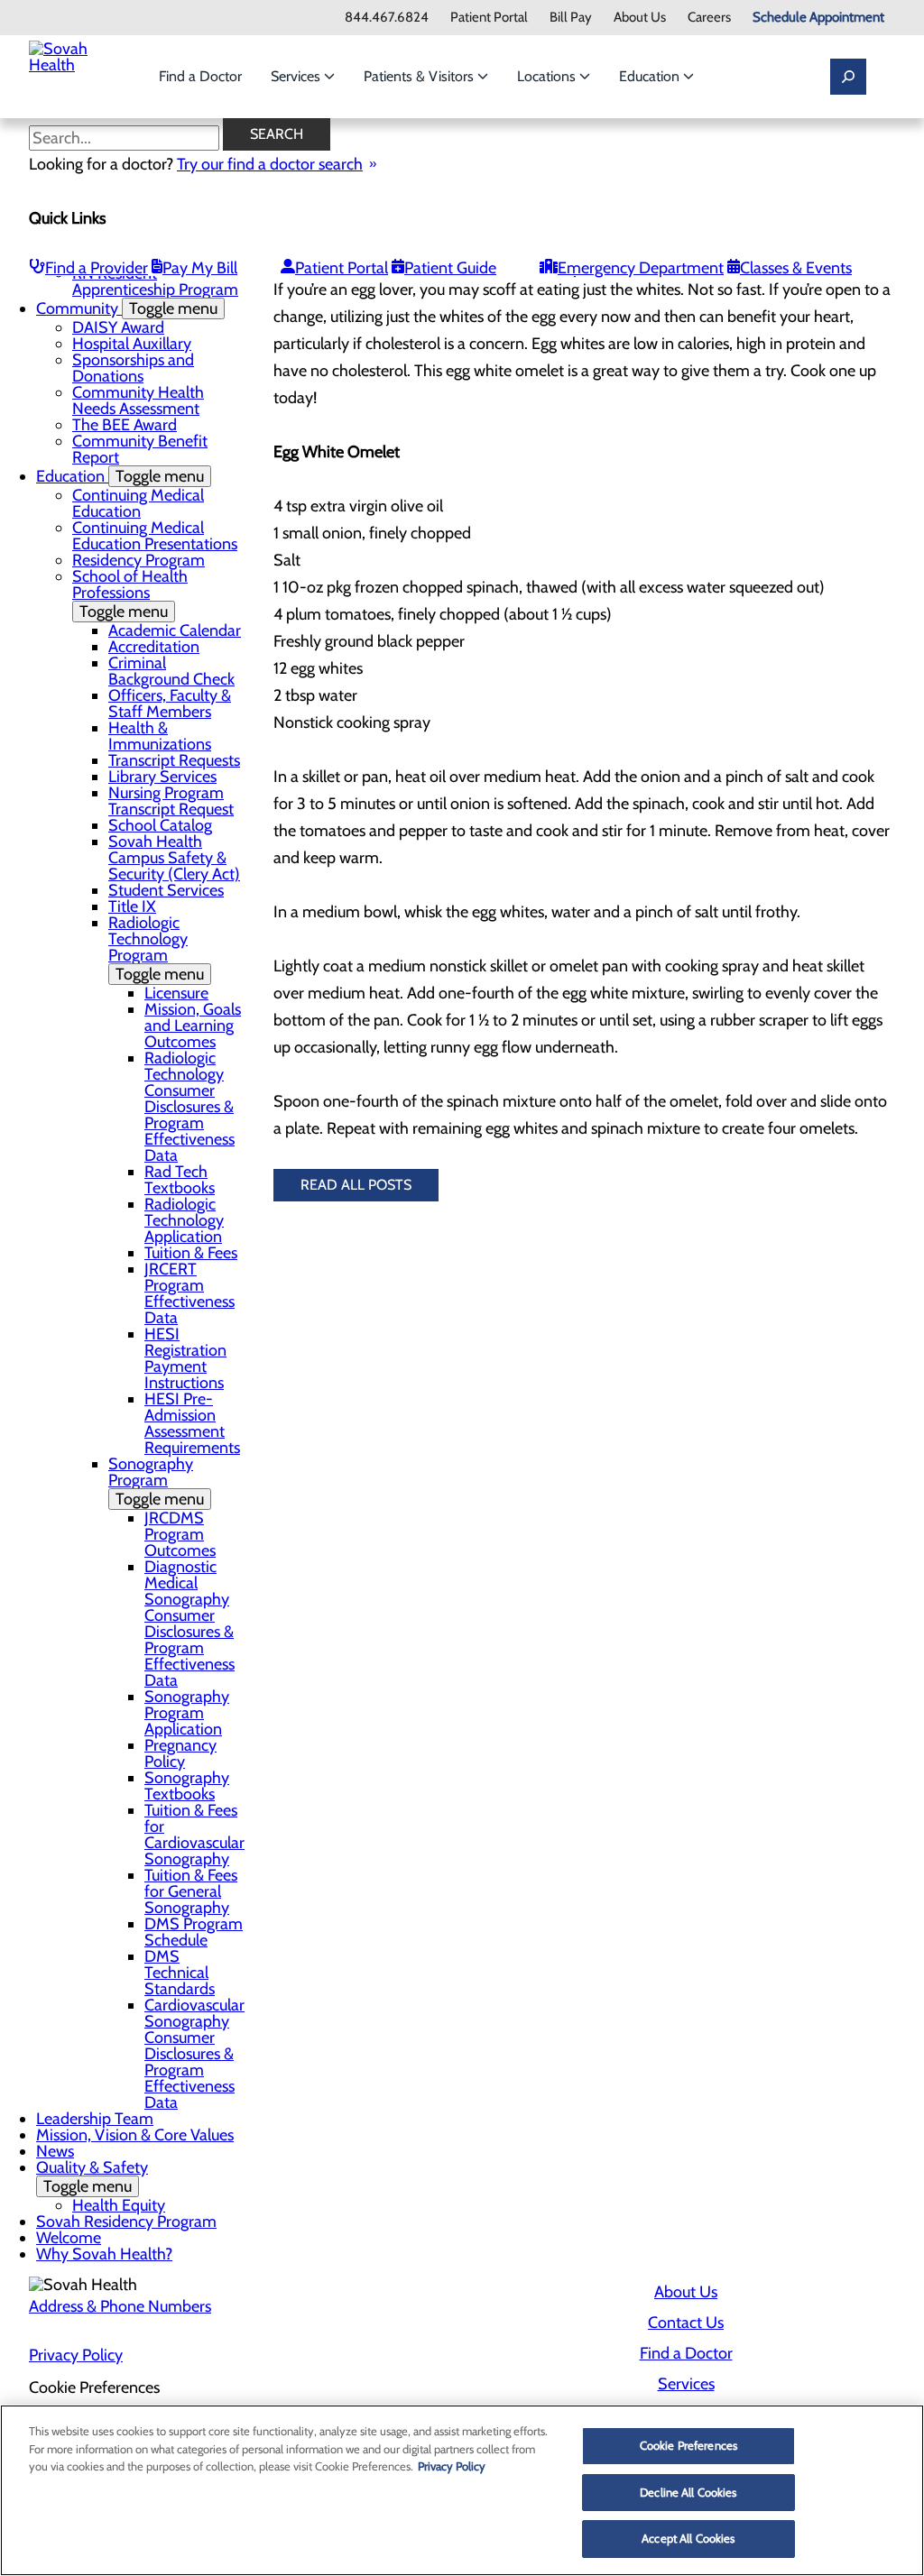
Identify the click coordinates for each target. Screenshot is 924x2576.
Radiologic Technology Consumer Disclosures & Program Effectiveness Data (189, 1107)
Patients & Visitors (420, 76)
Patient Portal (489, 18)
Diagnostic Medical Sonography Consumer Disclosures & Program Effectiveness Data (189, 1624)
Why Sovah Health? (104, 2254)
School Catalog (160, 825)
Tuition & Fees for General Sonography (191, 1891)
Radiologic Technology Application (184, 1220)
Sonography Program (156, 1481)
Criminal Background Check (171, 671)
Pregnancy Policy (180, 1753)
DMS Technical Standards (180, 1973)
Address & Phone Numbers (120, 2306)
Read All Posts (356, 1185)
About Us (640, 18)
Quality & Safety (92, 2177)
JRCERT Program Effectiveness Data (189, 1293)
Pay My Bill (200, 268)
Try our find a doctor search (270, 164)
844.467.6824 (387, 18)
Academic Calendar (175, 630)
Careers (709, 18)
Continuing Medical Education (138, 503)
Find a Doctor (200, 76)
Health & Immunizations (160, 736)
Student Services (166, 890)
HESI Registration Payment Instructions (185, 1358)
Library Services (162, 777)
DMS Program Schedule (194, 1932)
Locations (548, 76)
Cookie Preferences (688, 2445)
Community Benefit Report (140, 449)
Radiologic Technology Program (156, 948)
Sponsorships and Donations (133, 368)
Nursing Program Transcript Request (171, 801)
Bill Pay (571, 18)
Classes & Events (796, 268)
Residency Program (139, 560)
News (55, 2151)
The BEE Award (125, 425)
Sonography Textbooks (187, 1786)
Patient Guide (450, 268)
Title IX (132, 906)
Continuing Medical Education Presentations (155, 536)
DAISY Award (118, 327)
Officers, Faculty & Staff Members (170, 704)
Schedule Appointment (818, 18)
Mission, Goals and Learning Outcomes (193, 1026)
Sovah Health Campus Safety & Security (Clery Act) (174, 858)
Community (127, 308)
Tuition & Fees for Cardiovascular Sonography (194, 1835)
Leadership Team (95, 2119)
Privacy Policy (76, 2355)
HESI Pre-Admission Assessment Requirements (192, 1423)
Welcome (69, 2238)
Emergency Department (641, 268)
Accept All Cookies (688, 2538)
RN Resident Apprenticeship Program (155, 281)
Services (297, 76)
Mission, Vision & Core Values (135, 2135)
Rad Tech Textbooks (180, 1180)
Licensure (176, 993)
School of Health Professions (130, 594)
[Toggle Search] (848, 77)
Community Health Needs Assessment (138, 400)
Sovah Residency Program (126, 2222)
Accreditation (154, 647)
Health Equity (119, 2205)
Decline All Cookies (688, 2492)
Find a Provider (97, 268)
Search (277, 134)
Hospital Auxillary (132, 344)
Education (651, 76)
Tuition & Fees (191, 1253)
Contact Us (686, 2323)
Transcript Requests (174, 760)
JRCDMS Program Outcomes (180, 1534)
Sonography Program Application (187, 1713)
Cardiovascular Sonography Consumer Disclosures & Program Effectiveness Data (194, 2054)
